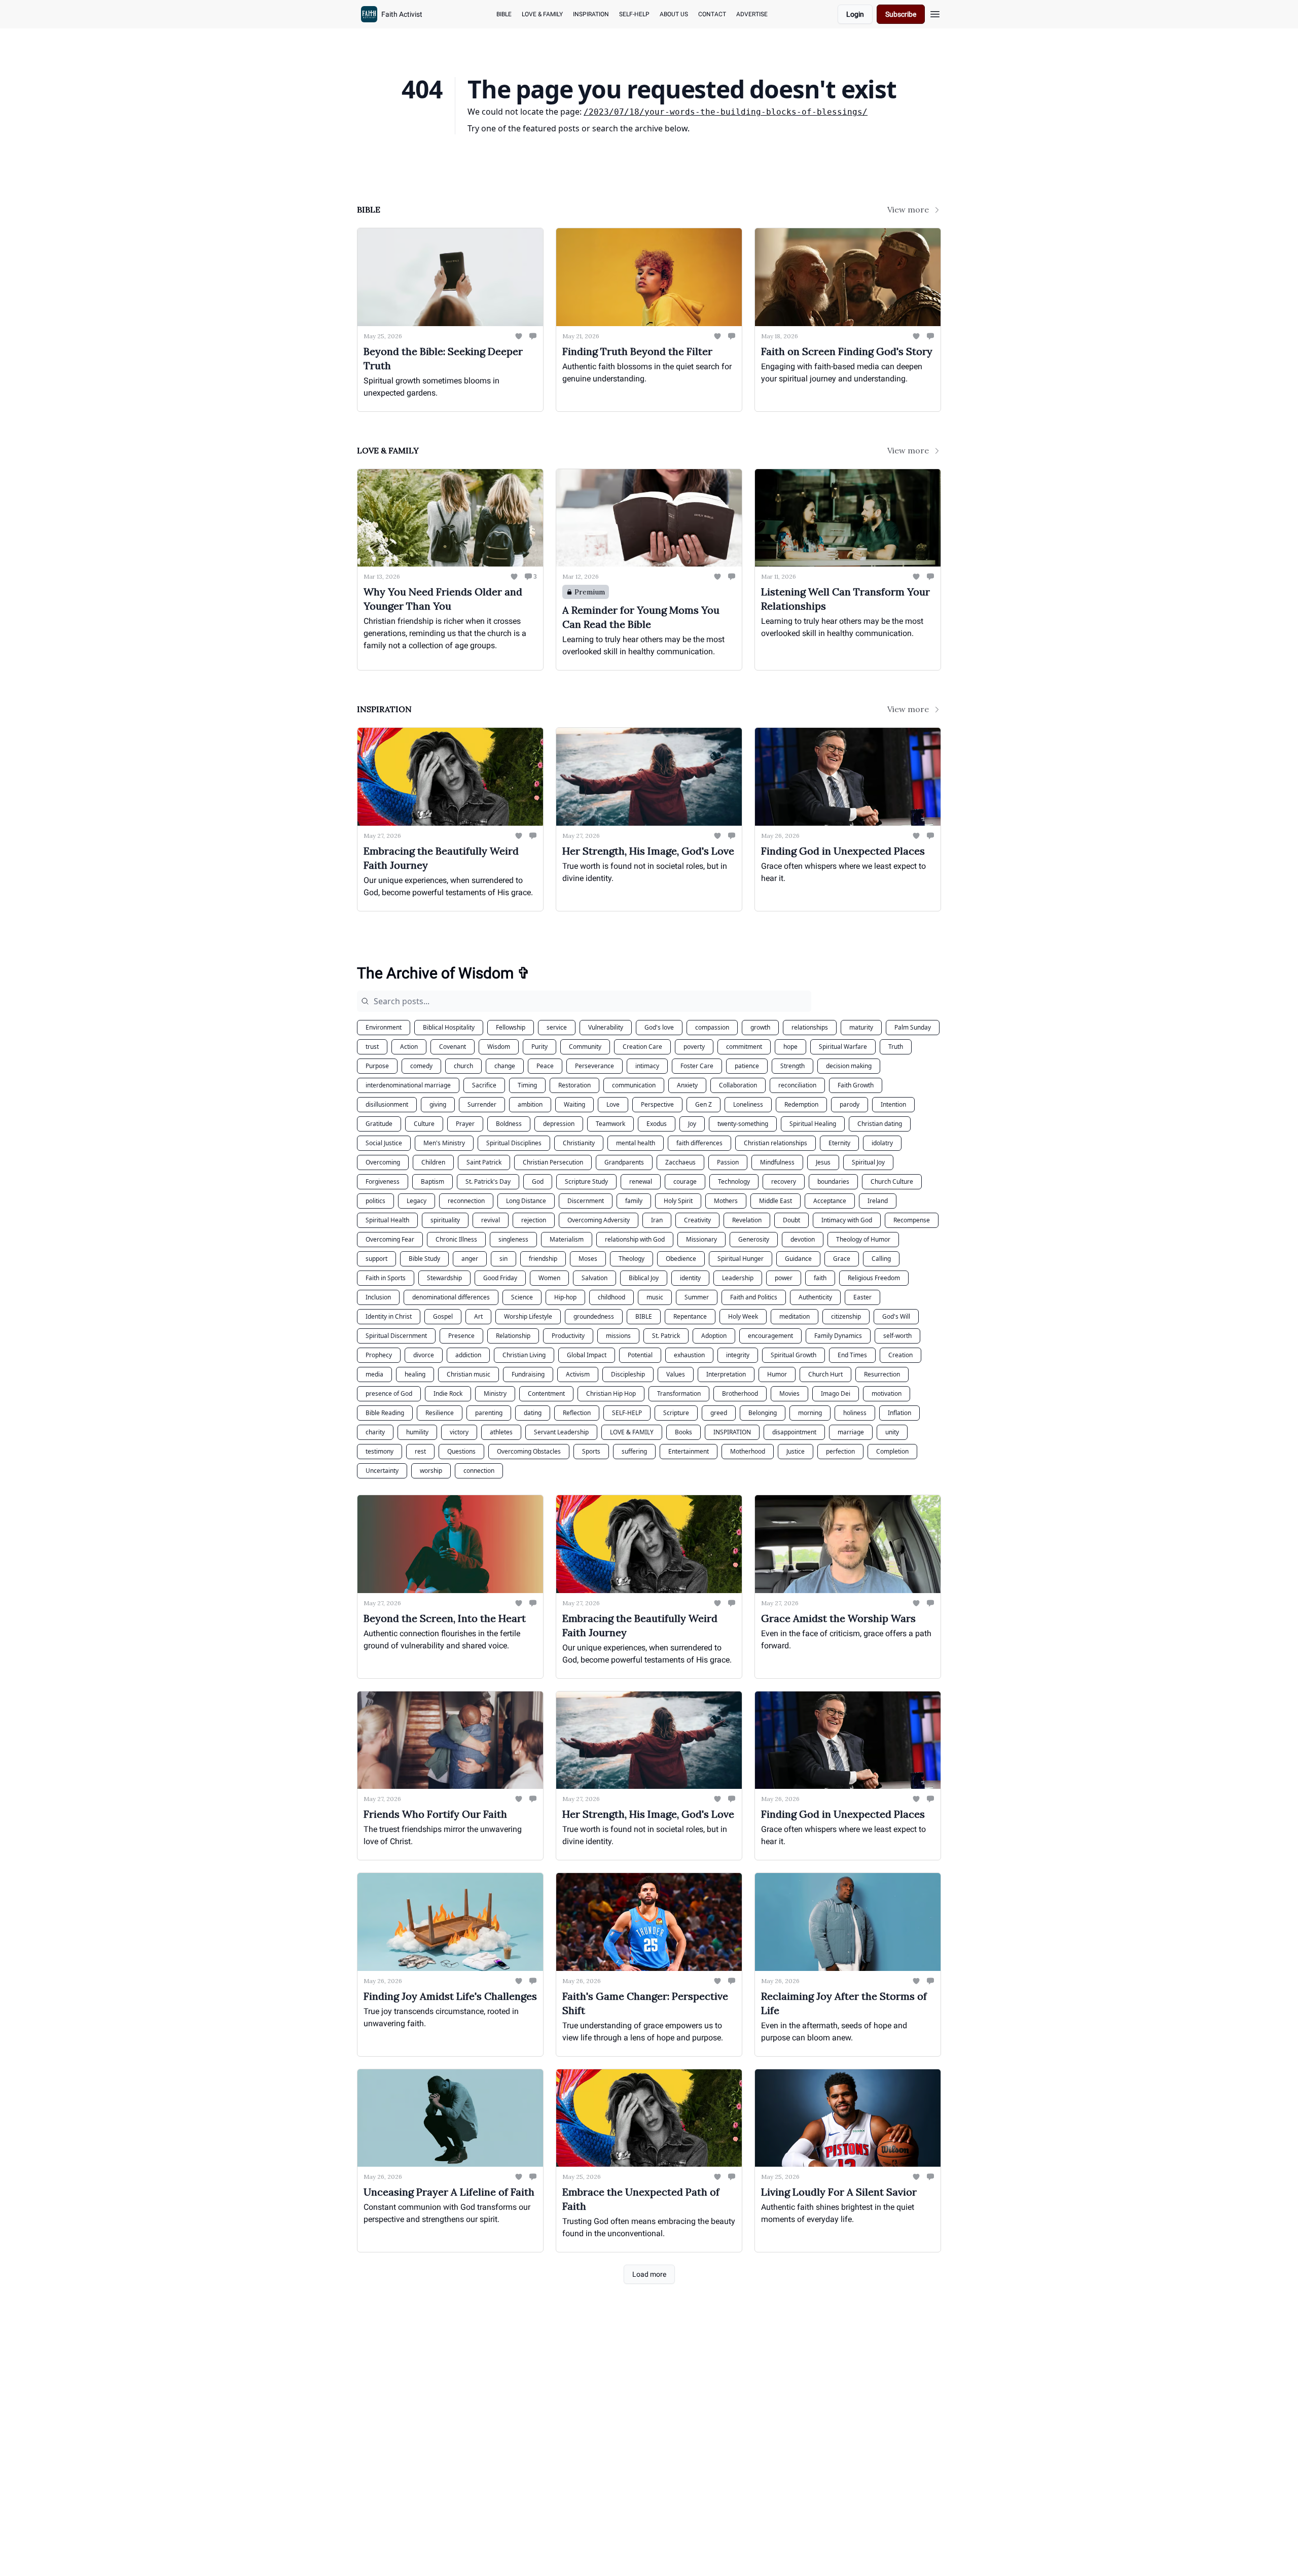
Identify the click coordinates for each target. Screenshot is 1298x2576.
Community (585, 1047)
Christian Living (524, 1355)
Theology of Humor (863, 1239)
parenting (489, 1413)
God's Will (896, 1316)
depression (559, 1124)
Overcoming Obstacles (529, 1451)
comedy (421, 1066)
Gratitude (379, 1124)
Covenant (453, 1047)
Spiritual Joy (868, 1162)
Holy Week (743, 1316)
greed (719, 1413)
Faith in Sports (386, 1278)
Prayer (465, 1124)
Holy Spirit (678, 1201)
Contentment (546, 1393)
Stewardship (444, 1278)
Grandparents (624, 1162)
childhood (611, 1297)
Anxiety (687, 1085)
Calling (881, 1259)
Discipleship (628, 1374)
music (655, 1297)
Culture (424, 1124)
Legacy (417, 1201)
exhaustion (689, 1355)
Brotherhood (740, 1393)
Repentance (690, 1316)
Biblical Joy (644, 1278)
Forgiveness (383, 1181)
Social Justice (384, 1143)
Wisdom (499, 1047)
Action (409, 1047)
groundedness (594, 1316)
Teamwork (610, 1124)
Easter (862, 1297)
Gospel (443, 1316)
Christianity (579, 1143)
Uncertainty (382, 1471)
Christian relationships (776, 1143)
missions (618, 1336)
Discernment (586, 1201)
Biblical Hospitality (449, 1027)
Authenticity (815, 1297)
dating (533, 1413)
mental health (636, 1143)
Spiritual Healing (813, 1124)
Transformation (679, 1393)
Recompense (912, 1220)
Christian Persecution (553, 1162)
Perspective (657, 1104)
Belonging (763, 1413)
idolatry (882, 1143)
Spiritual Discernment (396, 1336)
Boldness (509, 1124)
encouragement (770, 1336)
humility (417, 1432)
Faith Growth (856, 1085)
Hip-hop (565, 1297)
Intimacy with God (847, 1220)
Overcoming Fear (390, 1239)
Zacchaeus (680, 1162)
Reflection (577, 1413)
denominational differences (451, 1297)
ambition (530, 1104)
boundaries (833, 1181)
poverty (694, 1047)
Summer (697, 1297)
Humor (777, 1374)
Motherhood (748, 1451)
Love (613, 1104)
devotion (803, 1239)
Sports (591, 1451)
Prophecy (379, 1355)
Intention (893, 1104)
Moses (588, 1259)
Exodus (657, 1124)
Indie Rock (448, 1393)
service (557, 1027)
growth (760, 1027)
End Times (852, 1355)
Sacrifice (484, 1085)
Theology (632, 1259)
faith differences (699, 1143)
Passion (728, 1162)
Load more (649, 2274)
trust (372, 1047)
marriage (851, 1432)
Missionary (701, 1239)
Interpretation (726, 1374)
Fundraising (528, 1374)
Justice (796, 1451)
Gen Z (704, 1104)
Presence (461, 1336)
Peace (545, 1066)
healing (415, 1374)
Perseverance (594, 1066)
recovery (784, 1181)
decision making (849, 1066)
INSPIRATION (732, 1432)
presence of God (389, 1393)
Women (549, 1278)
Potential (640, 1355)
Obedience (681, 1259)
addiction (468, 1355)
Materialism (567, 1239)
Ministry (495, 1393)
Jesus (823, 1162)
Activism (578, 1374)
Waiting (574, 1104)
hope (790, 1047)
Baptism (432, 1181)
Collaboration (738, 1085)
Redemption (801, 1104)
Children (433, 1162)
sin (503, 1259)
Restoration (574, 1085)
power (784, 1278)
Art (478, 1316)
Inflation (899, 1413)
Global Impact (587, 1355)
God (538, 1181)
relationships (810, 1027)
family (634, 1201)
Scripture (676, 1413)
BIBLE (644, 1316)
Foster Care (697, 1066)
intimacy (647, 1066)
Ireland (878, 1201)
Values (676, 1374)
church (463, 1066)
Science (522, 1297)
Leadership (738, 1278)
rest (420, 1451)
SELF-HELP (627, 1413)
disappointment (794, 1432)
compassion (712, 1027)
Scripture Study (586, 1181)
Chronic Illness (456, 1239)
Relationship (513, 1336)
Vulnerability (606, 1027)
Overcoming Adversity (599, 1220)
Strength (792, 1066)
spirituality (445, 1220)
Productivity (568, 1336)
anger (470, 1259)
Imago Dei (836, 1393)
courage (685, 1181)
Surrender (482, 1104)
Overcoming (383, 1162)
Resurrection (882, 1374)
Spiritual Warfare (843, 1047)
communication (634, 1085)
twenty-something (743, 1124)
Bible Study (424, 1259)
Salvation (594, 1278)
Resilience (440, 1413)
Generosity (754, 1239)
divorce (424, 1355)
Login (855, 14)
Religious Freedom (874, 1278)
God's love (659, 1027)
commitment (744, 1047)
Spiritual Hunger (741, 1259)
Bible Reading (385, 1413)
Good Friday (500, 1278)
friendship (543, 1259)
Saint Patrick (484, 1162)
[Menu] (935, 13)
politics (375, 1201)
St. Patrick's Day (488, 1181)
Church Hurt (825, 1374)
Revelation (747, 1220)
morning (810, 1413)
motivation (887, 1393)
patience (747, 1066)
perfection (840, 1451)
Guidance (798, 1259)
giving (438, 1104)
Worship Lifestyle (528, 1316)
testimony (380, 1451)
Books (683, 1432)
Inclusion (378, 1297)
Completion (892, 1451)
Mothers (726, 1201)
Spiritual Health (387, 1220)
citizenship (846, 1316)
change (505, 1066)
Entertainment (689, 1451)
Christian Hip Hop (611, 1393)
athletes (501, 1432)
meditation (795, 1316)
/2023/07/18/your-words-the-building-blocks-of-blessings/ (726, 112)
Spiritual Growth (794, 1355)
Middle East (776, 1201)
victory (459, 1432)
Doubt (791, 1220)
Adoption (714, 1336)
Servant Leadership (561, 1432)
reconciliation (797, 1085)
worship (431, 1471)
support (376, 1259)
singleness (513, 1239)
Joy (692, 1124)
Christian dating (880, 1124)
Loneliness (748, 1104)
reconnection (466, 1201)
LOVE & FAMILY (632, 1432)
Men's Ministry (444, 1143)
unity (892, 1432)
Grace (842, 1259)
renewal (641, 1181)
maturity (861, 1027)
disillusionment (387, 1104)
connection (479, 1471)
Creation (900, 1355)
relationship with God (635, 1239)
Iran (657, 1220)
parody (850, 1104)
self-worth (897, 1336)
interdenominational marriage (408, 1085)
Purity (539, 1047)
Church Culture (892, 1181)
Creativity (697, 1220)
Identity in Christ (389, 1316)
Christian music (468, 1374)
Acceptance (830, 1201)
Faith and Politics (754, 1297)
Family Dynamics (838, 1336)
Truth (896, 1047)
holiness (855, 1413)
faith (820, 1278)
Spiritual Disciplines (514, 1143)
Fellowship (511, 1027)
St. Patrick (666, 1336)
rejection (534, 1220)
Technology (734, 1181)
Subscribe (901, 14)
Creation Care (642, 1047)
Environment (384, 1027)
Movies (789, 1393)
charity (375, 1432)
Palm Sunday (913, 1027)
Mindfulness (777, 1162)
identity (690, 1278)
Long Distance (526, 1201)
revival (491, 1220)
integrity (738, 1355)
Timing (527, 1085)
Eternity (839, 1143)
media (374, 1374)
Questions (461, 1451)
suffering (634, 1451)
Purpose (377, 1066)
